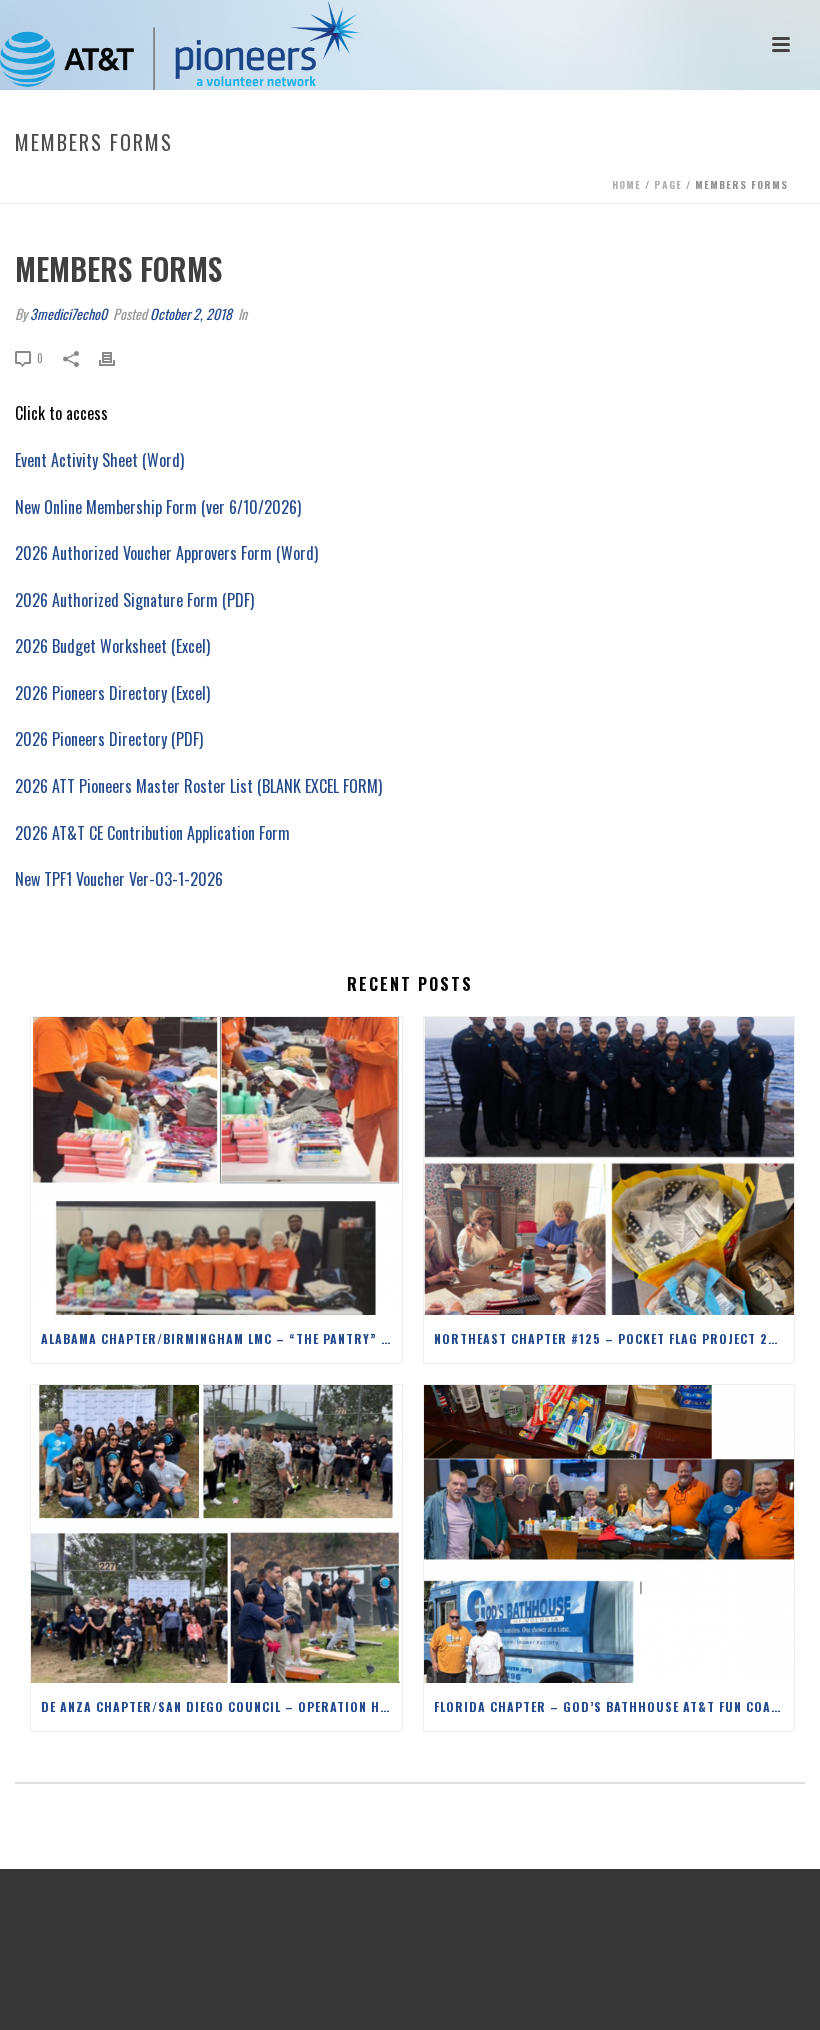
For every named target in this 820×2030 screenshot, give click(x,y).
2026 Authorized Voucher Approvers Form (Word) (166, 553)
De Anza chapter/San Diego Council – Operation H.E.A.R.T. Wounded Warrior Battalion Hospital (221, 1706)
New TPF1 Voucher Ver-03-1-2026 (119, 879)
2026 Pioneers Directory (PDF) (109, 739)
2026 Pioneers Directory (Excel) (112, 693)
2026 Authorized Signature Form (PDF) (134, 600)
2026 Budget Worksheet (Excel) (112, 646)
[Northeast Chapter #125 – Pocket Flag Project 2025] (609, 1166)
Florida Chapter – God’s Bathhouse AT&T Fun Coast (610, 1706)
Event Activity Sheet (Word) (99, 460)
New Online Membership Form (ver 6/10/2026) (158, 507)
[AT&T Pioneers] (180, 45)
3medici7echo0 (68, 313)
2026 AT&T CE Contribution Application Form (154, 833)
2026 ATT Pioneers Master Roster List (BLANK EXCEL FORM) (198, 786)
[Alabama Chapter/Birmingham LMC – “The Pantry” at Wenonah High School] (216, 1166)
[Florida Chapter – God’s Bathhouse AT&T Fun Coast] (609, 1534)
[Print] (117, 356)
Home (626, 184)
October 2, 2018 (191, 313)
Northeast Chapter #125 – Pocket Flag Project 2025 (613, 1338)
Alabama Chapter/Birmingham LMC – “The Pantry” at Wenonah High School (221, 1338)
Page (668, 184)
